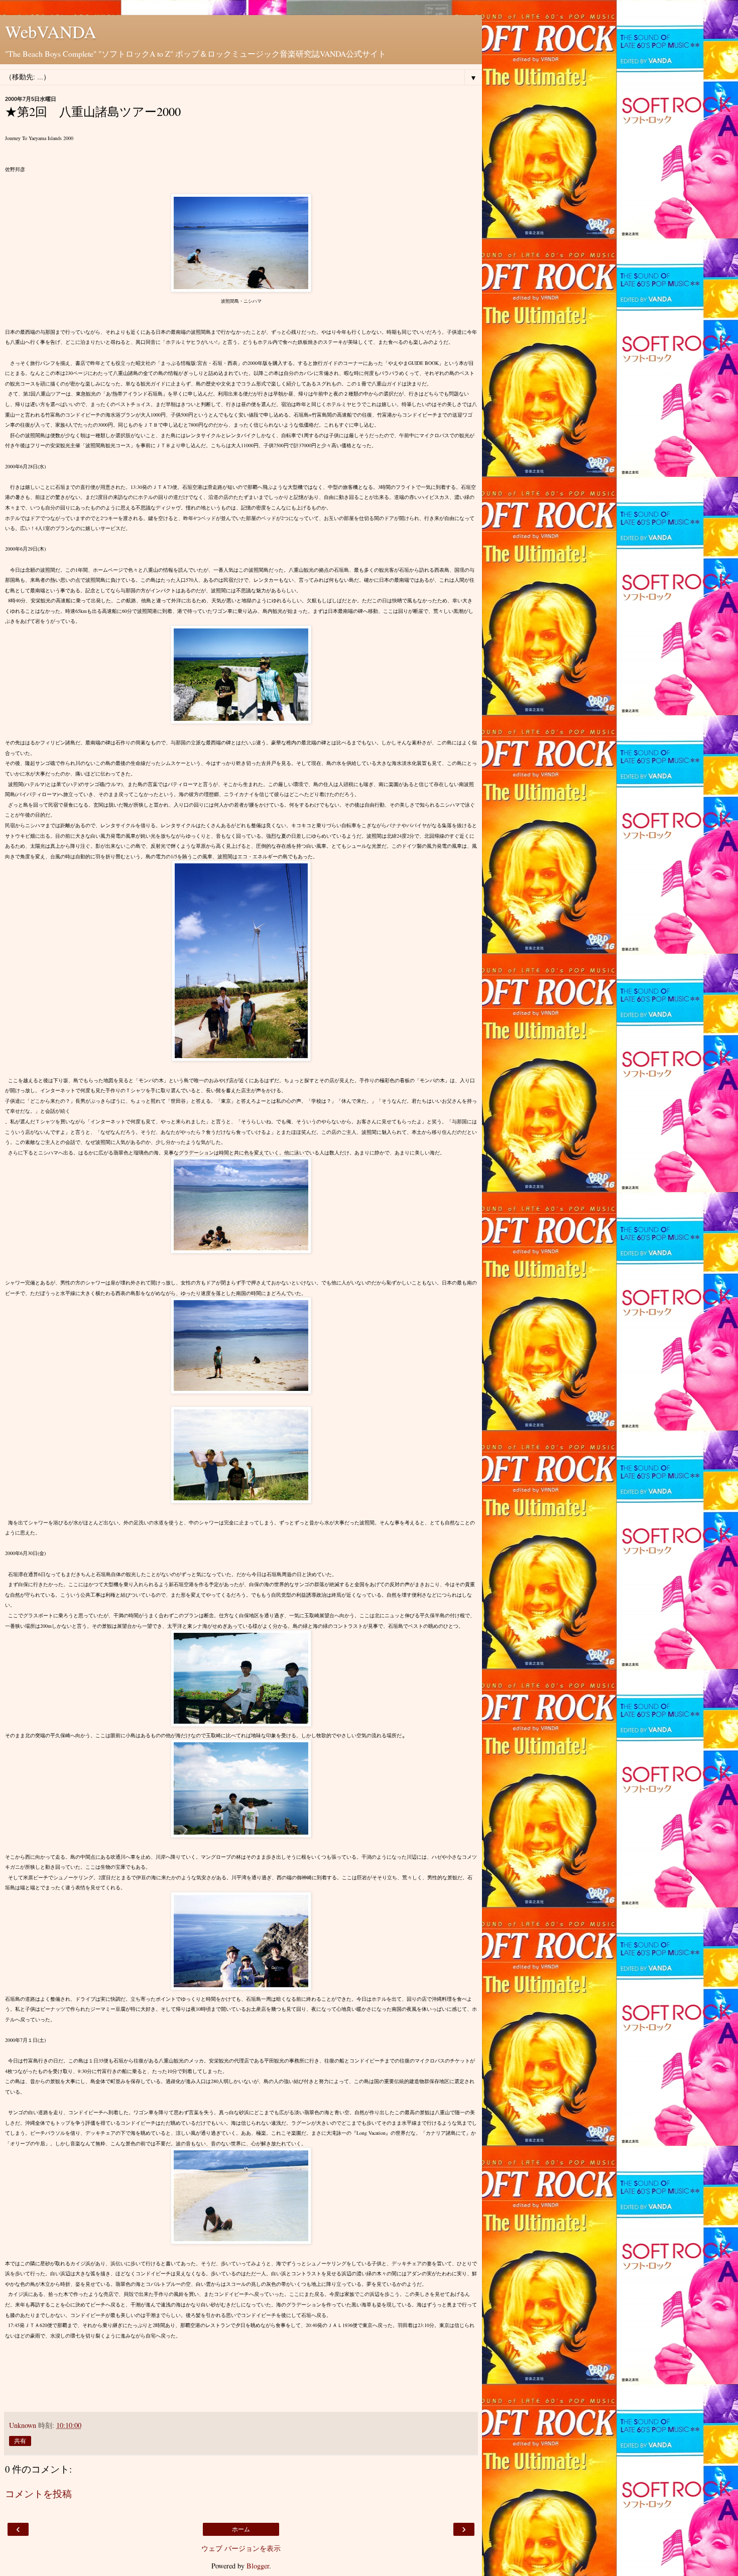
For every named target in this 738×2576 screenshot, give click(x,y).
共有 (20, 2441)
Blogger (258, 2566)
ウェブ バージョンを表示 (241, 2548)
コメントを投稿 (38, 2493)
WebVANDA (51, 32)
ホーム (241, 2529)
